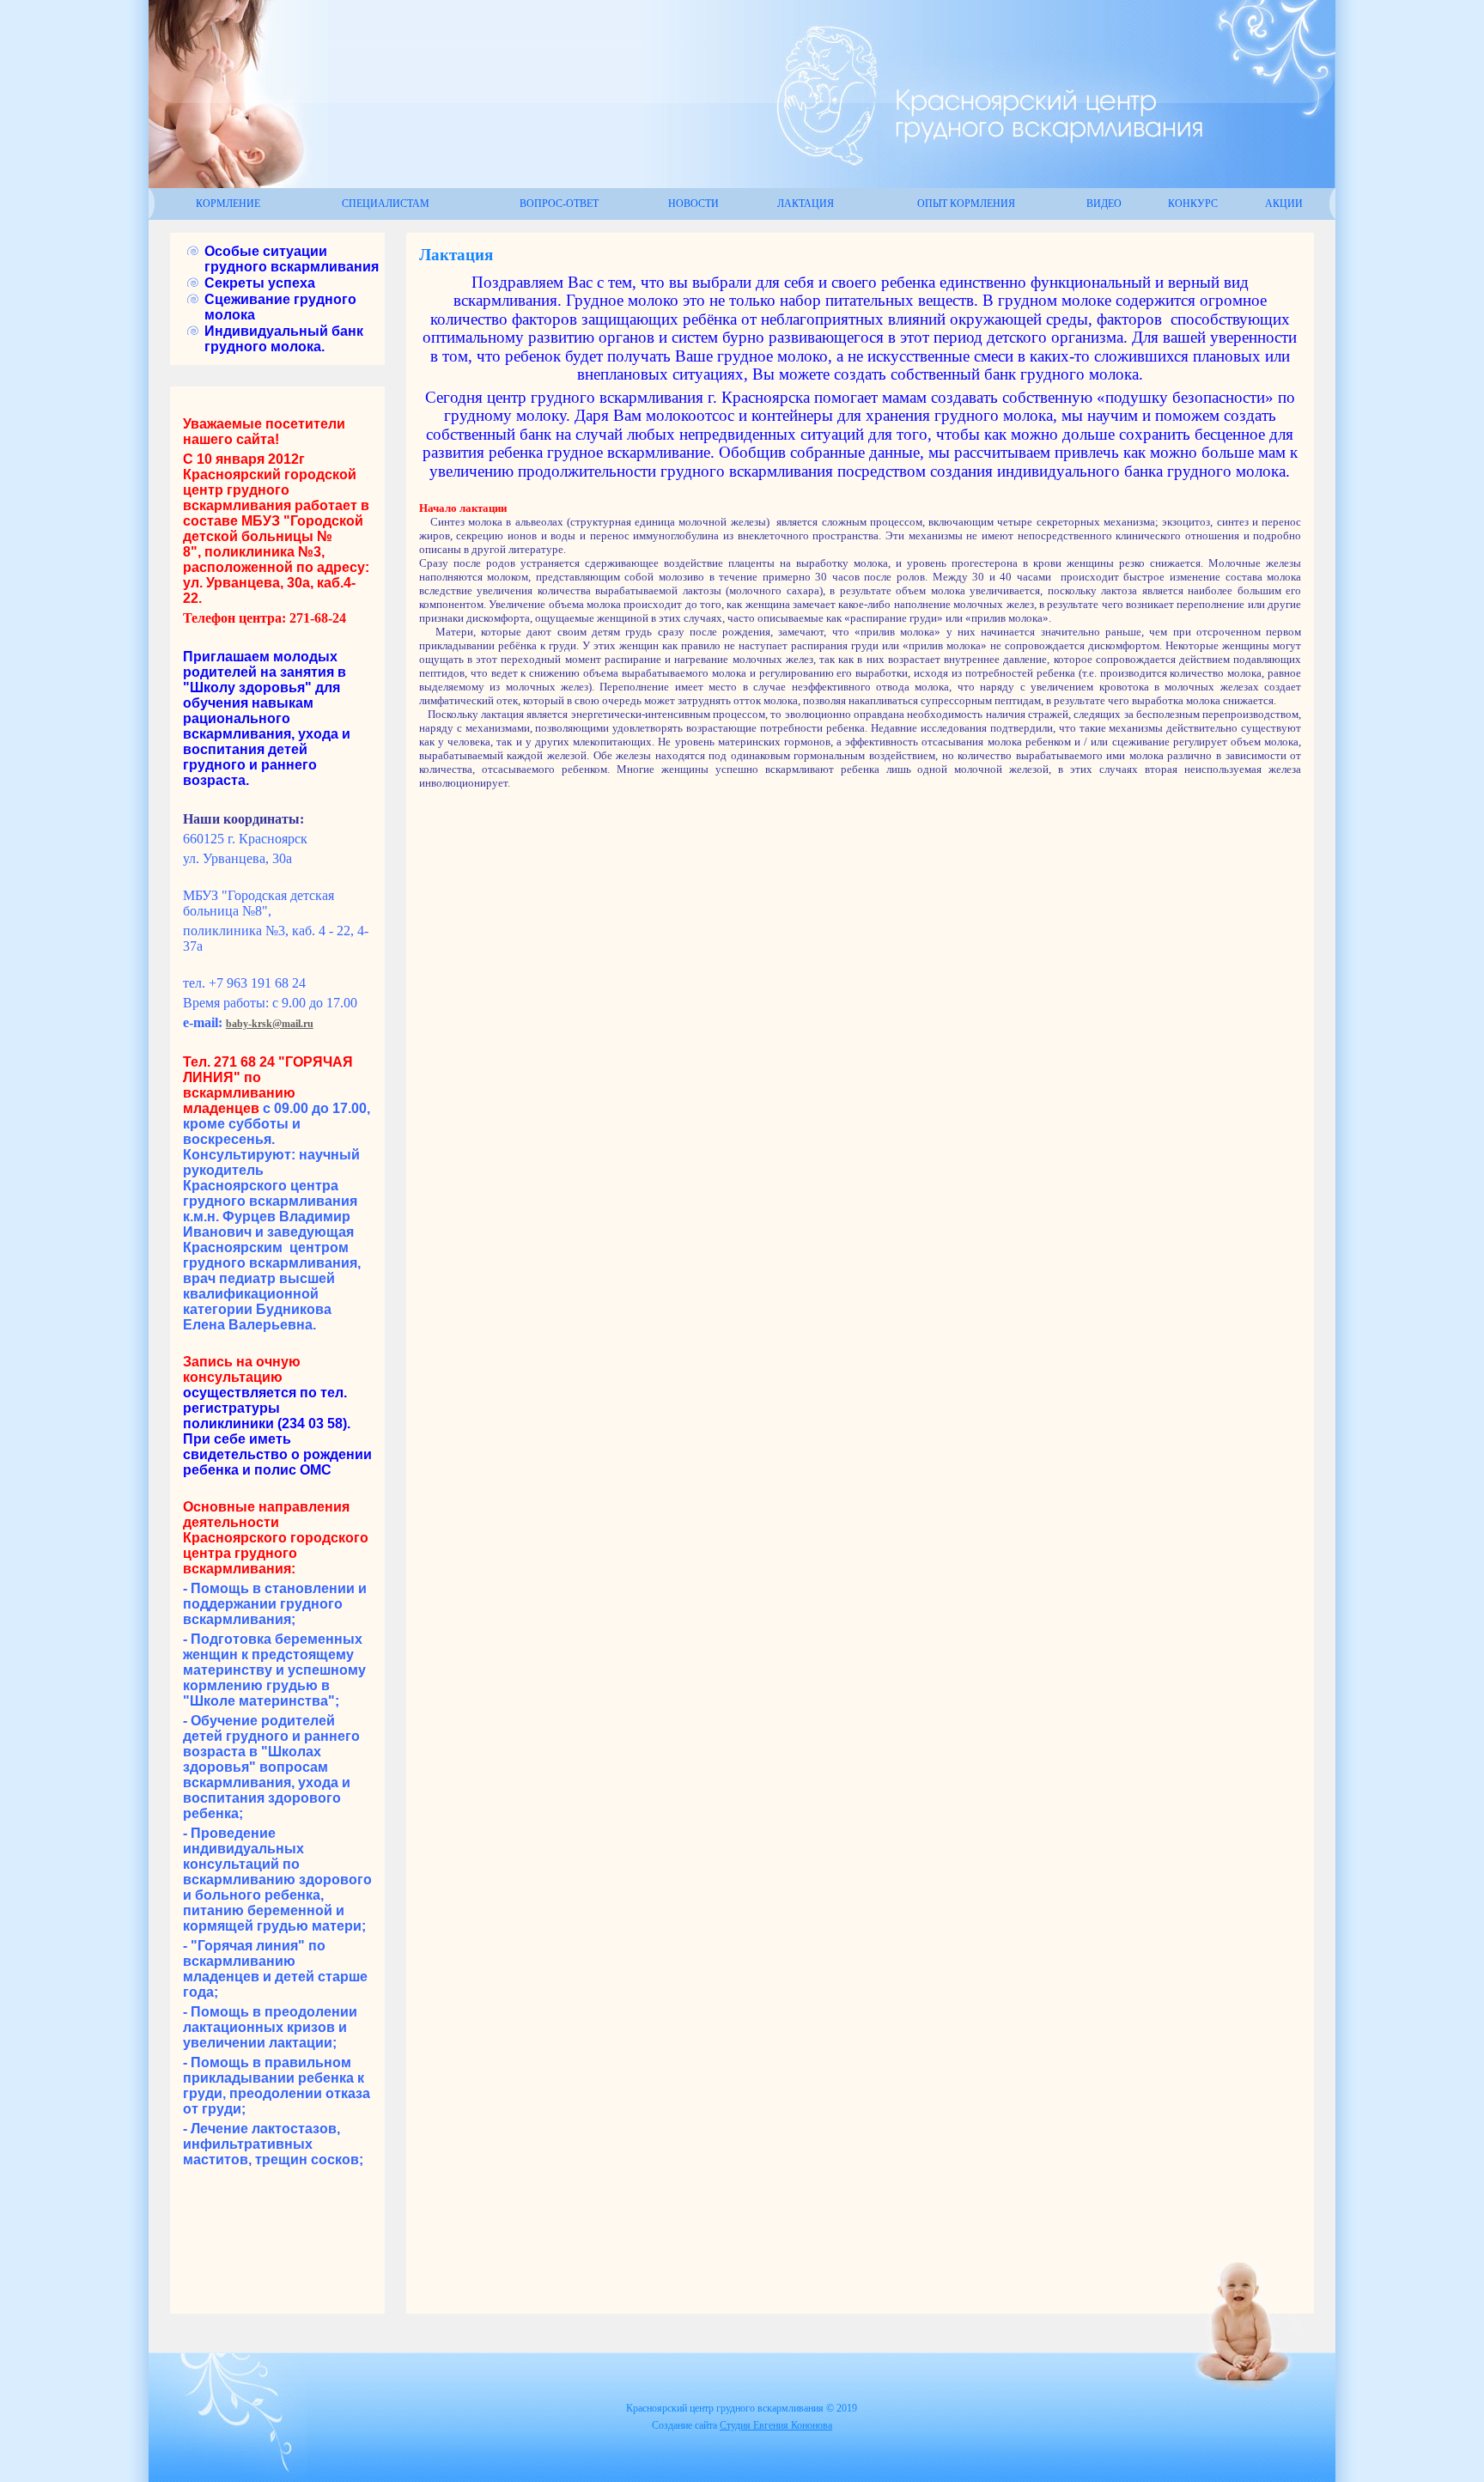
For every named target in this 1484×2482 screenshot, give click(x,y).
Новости (693, 204)
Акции (1284, 204)
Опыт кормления (966, 204)
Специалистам (386, 204)
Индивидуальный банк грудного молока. (284, 339)
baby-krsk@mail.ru (270, 1024)
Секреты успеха (260, 283)
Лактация (806, 204)
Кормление (228, 204)
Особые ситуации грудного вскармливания (292, 259)
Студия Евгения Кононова (776, 2425)
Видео (1104, 204)
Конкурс (1193, 204)
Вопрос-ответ (559, 204)
